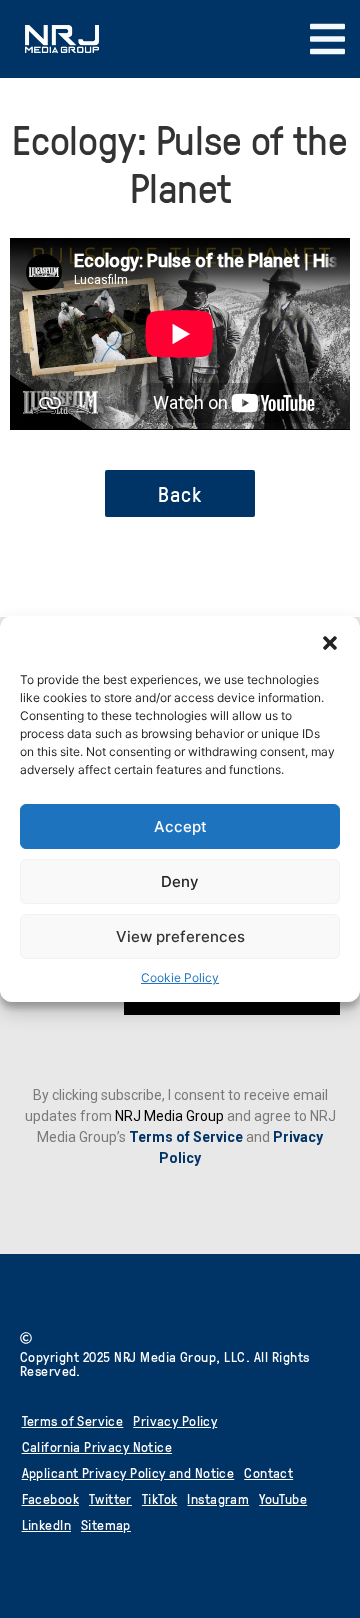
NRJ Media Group (169, 1116)
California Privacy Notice (97, 1446)
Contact (268, 1472)
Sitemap (106, 1524)
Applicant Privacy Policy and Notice (128, 1472)
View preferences (180, 936)
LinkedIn (46, 1524)
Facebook (50, 1498)
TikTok (160, 1498)
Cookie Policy (180, 977)
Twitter (110, 1498)
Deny (180, 881)
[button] (330, 641)
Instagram (218, 1498)
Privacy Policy (175, 1420)
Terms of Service (186, 1137)
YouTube (283, 1498)
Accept (180, 826)
